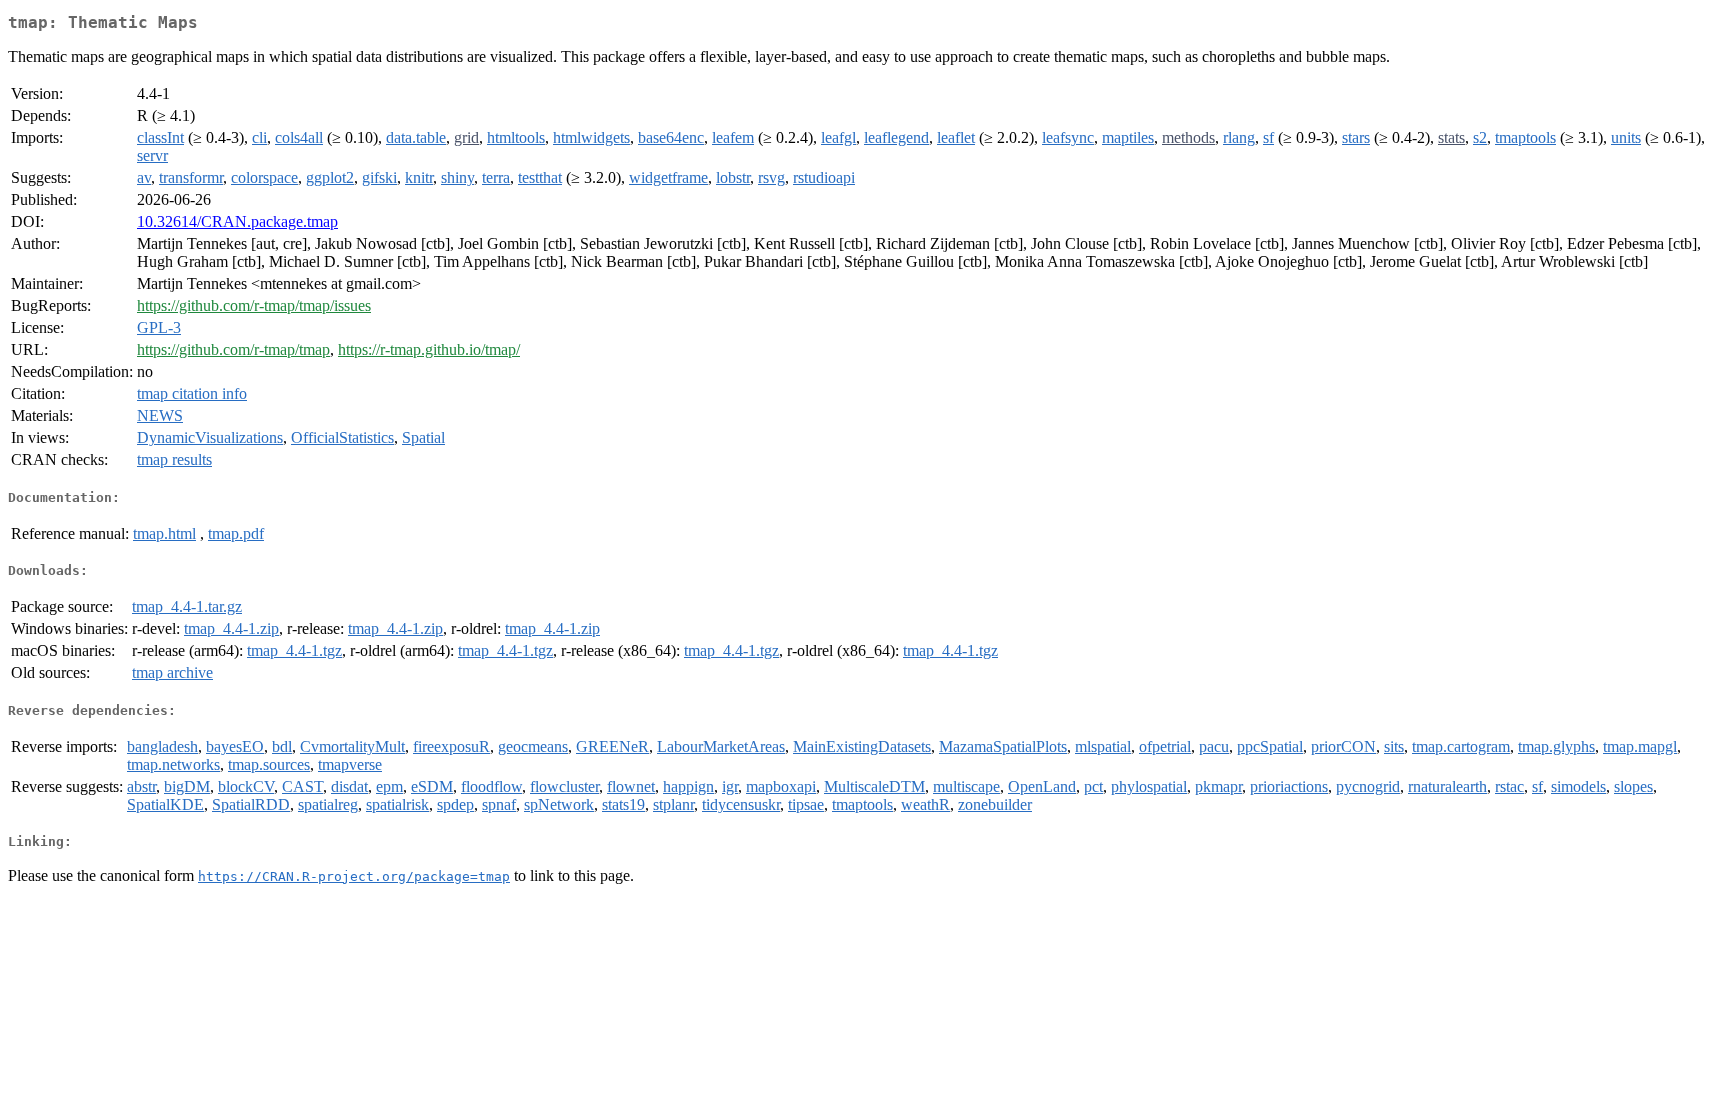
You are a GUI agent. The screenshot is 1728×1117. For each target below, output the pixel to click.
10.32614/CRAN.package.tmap (237, 221)
